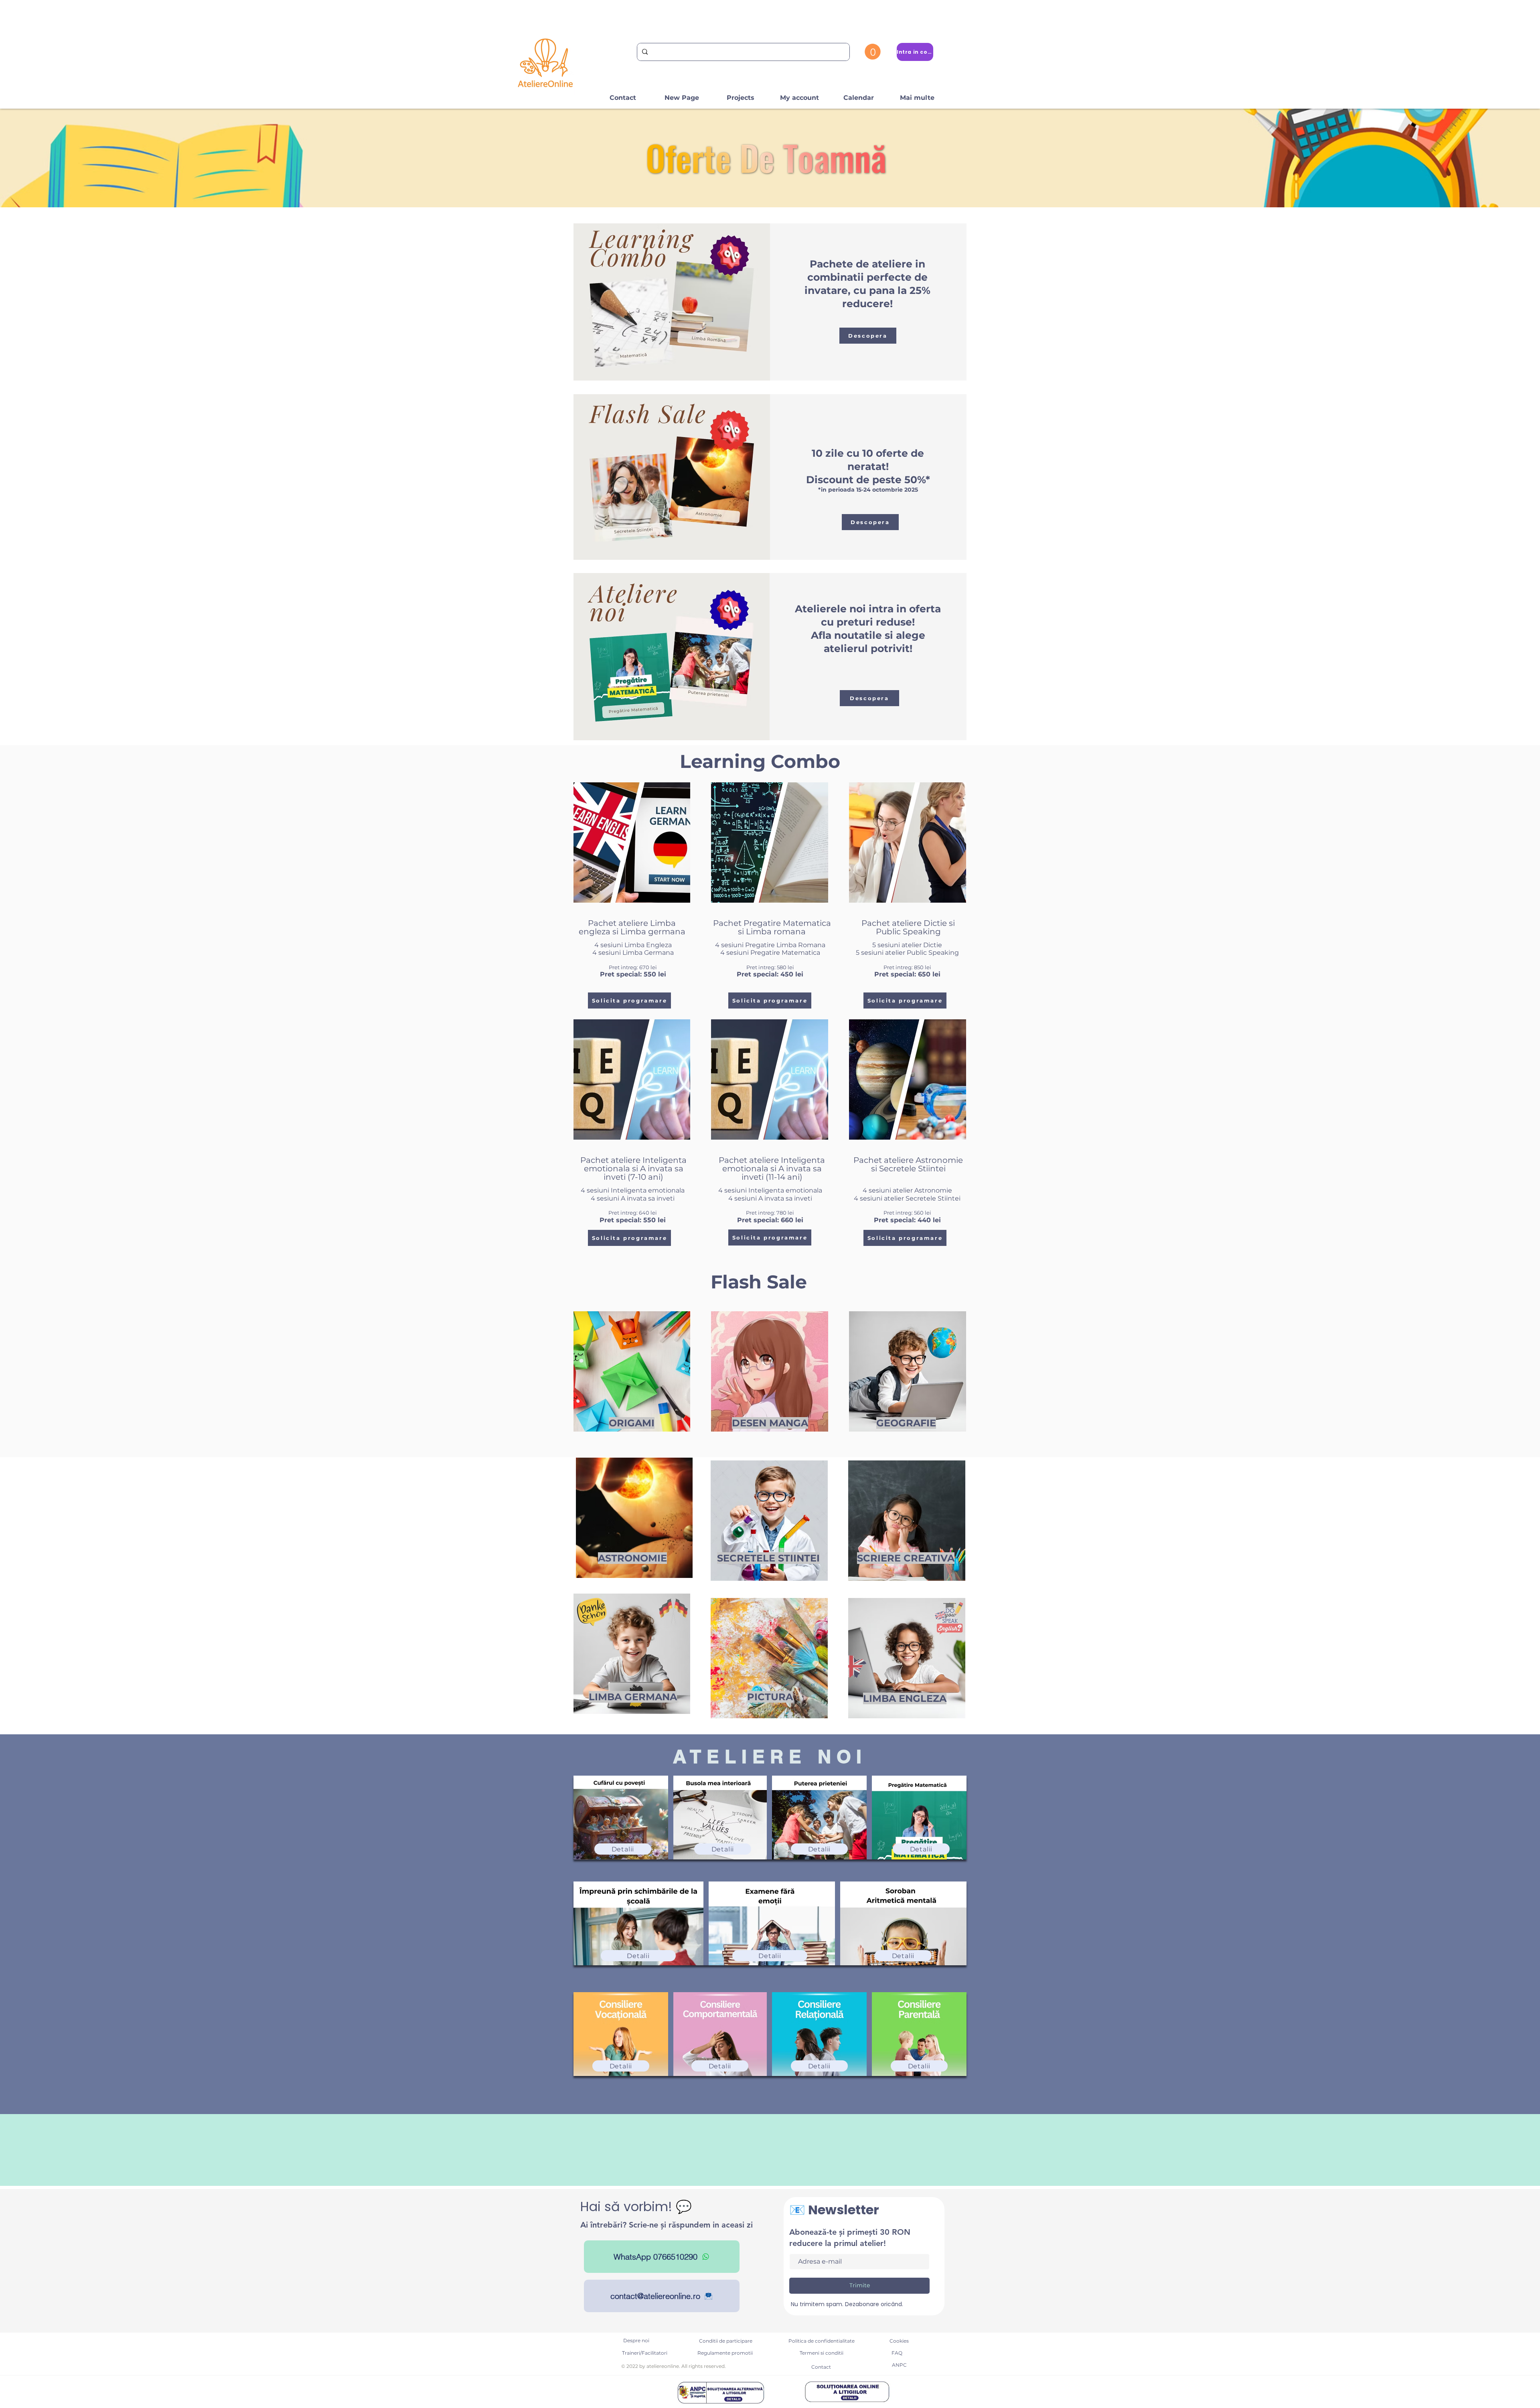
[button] (873, 52)
